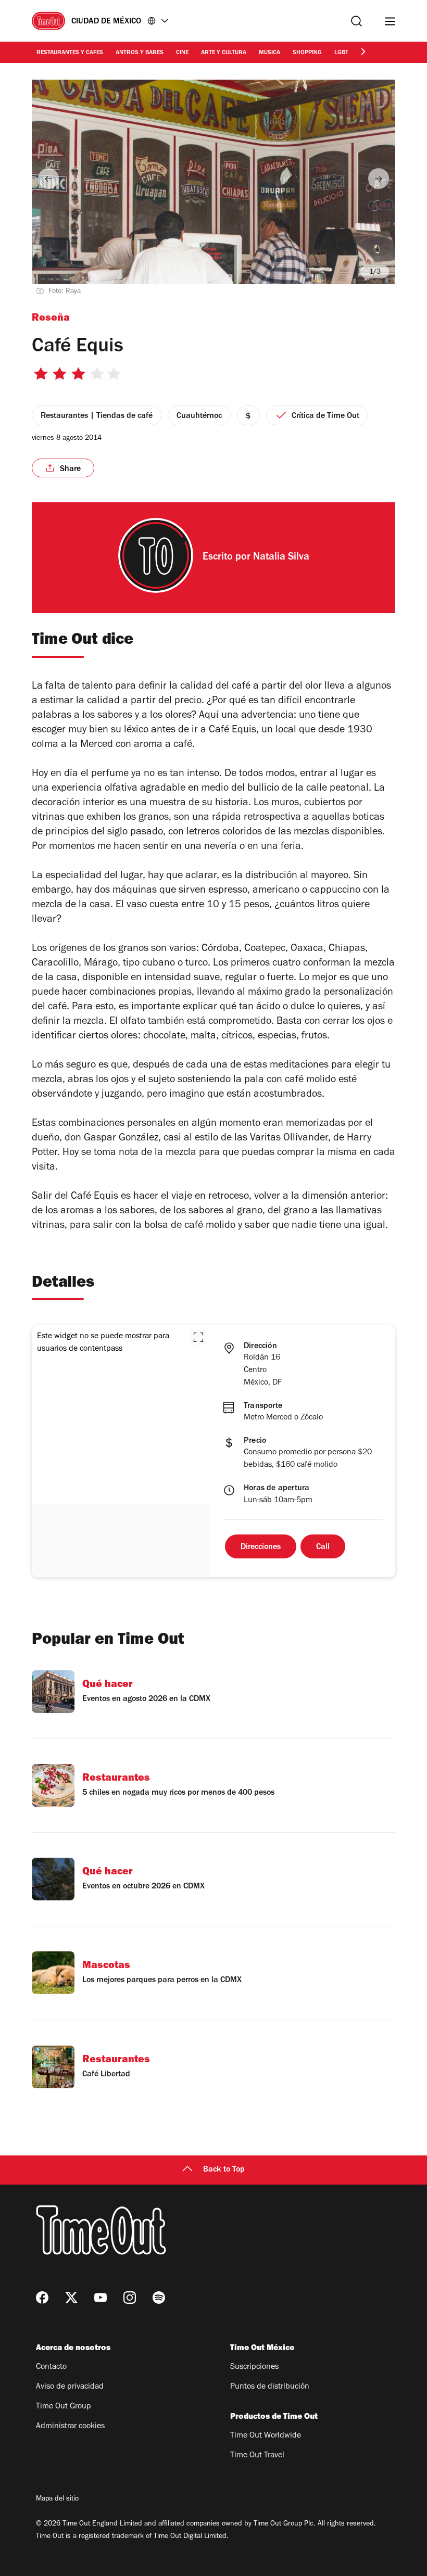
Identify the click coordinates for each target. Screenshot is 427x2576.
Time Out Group (64, 2407)
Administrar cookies (70, 2427)
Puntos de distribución (270, 2387)
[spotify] (159, 2298)
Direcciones (261, 1547)
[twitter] (71, 2298)
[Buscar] (356, 21)
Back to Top (224, 2170)
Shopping (307, 53)
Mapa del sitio (57, 2499)
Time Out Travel (257, 2456)
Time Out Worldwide (266, 2436)
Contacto (51, 2367)
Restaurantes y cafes (70, 53)
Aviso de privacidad (70, 2387)
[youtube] (101, 2298)
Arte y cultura (224, 53)
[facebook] (42, 2298)
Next (379, 179)
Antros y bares (140, 53)
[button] (198, 1337)
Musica (269, 53)
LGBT (341, 53)
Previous (48, 179)
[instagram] (130, 2298)
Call (323, 1547)
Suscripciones (254, 2367)
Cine (182, 53)
